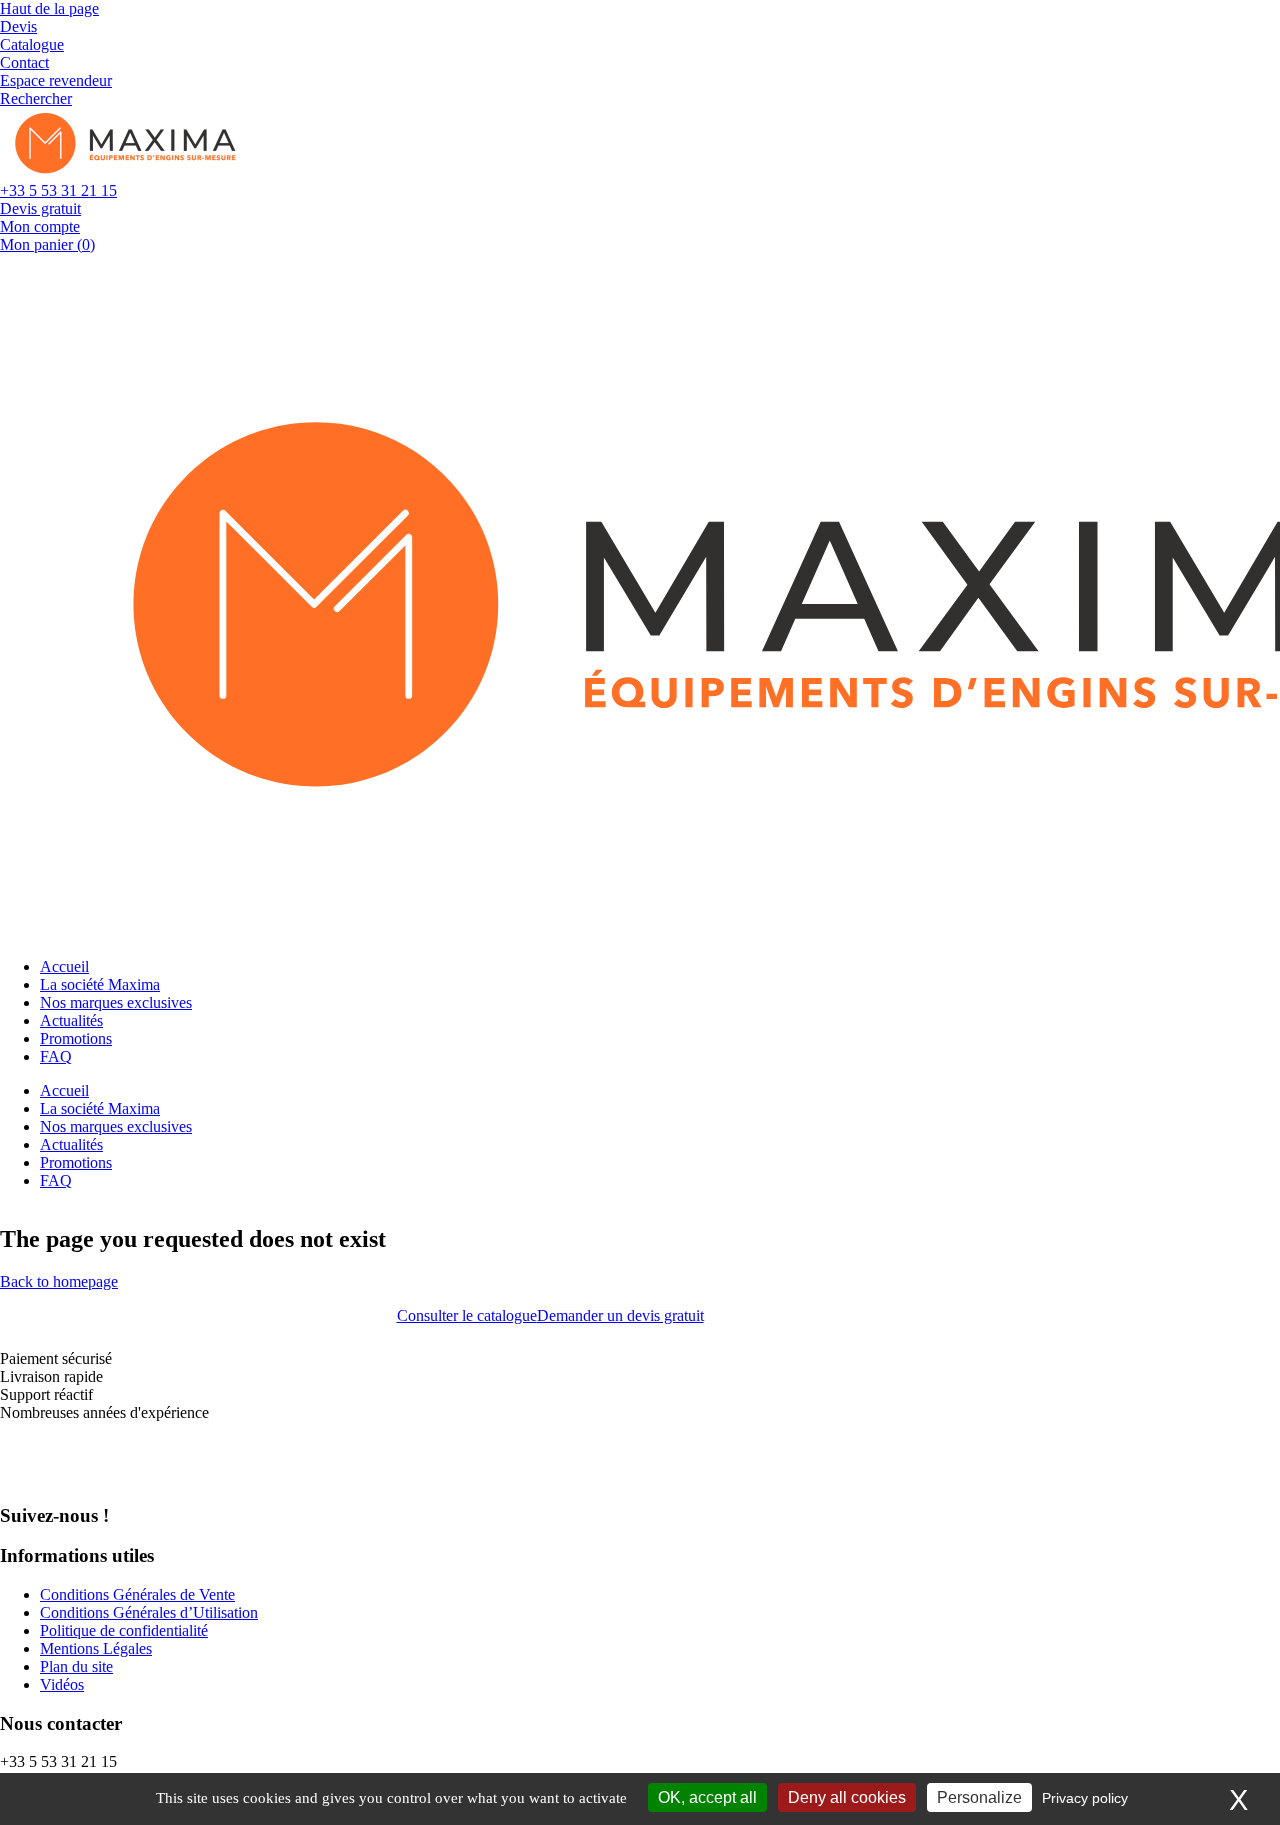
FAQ (56, 1056)
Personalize (979, 1797)
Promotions (76, 1038)
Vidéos (62, 1684)
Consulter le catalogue (467, 1315)
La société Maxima (100, 984)
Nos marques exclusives (116, 1002)
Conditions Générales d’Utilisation (149, 1612)
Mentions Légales (96, 1648)
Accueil (64, 966)
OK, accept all (707, 1797)
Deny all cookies (847, 1797)
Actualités (71, 1020)
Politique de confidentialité (124, 1630)
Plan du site (76, 1666)
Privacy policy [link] (1085, 1798)
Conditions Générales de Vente (137, 1594)
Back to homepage (59, 1281)
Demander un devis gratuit (620, 1315)
